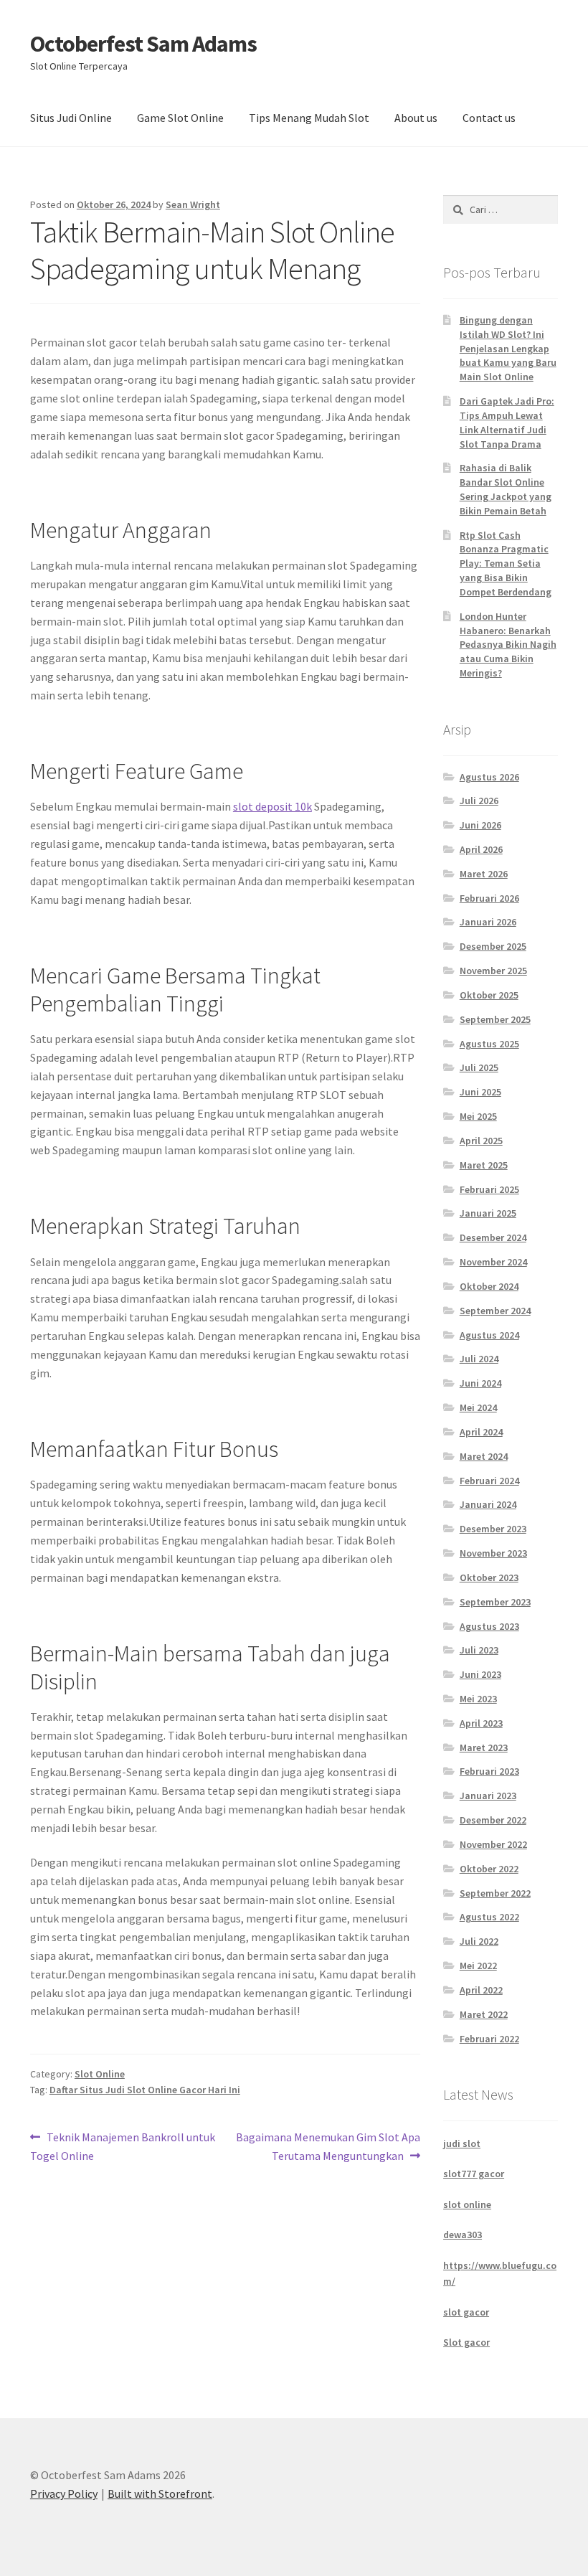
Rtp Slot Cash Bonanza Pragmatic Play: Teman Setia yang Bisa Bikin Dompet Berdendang (506, 563)
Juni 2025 (480, 1092)
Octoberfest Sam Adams (143, 44)
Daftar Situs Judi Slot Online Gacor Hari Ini (145, 2090)
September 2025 (495, 1019)
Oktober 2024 (489, 1286)
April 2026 (481, 849)
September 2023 (495, 1602)
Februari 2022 (489, 2039)
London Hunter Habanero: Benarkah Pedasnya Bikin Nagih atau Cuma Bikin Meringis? (508, 645)
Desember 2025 (493, 946)
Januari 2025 (488, 1213)
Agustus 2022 (489, 1917)
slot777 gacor (474, 2174)
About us (416, 118)
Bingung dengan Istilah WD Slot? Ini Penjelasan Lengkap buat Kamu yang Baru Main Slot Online (508, 348)
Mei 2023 (478, 1699)
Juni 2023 (480, 1674)
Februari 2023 (489, 1771)
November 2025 (493, 971)
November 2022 (493, 1844)
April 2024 (481, 1432)
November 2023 (493, 1553)
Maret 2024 (484, 1456)
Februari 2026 (489, 898)
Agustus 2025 (489, 1044)
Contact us (489, 118)
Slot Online (100, 2074)
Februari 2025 (489, 1189)
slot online (467, 2204)
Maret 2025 (484, 1165)
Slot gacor (466, 2342)
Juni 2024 (480, 1383)
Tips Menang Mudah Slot (309, 118)
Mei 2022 (478, 1966)
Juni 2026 (480, 825)
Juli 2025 (479, 1067)
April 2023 (481, 1723)
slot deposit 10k (272, 806)
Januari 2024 (488, 1504)
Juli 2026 (479, 801)
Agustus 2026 (489, 777)
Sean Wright (193, 204)
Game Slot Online (180, 118)
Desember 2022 (493, 1820)
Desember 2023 (493, 1529)
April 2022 (481, 1990)
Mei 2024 (478, 1407)
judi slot (462, 2143)
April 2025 (481, 1141)
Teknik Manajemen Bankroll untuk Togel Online (123, 2146)
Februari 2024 (489, 1481)
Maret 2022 (484, 2014)
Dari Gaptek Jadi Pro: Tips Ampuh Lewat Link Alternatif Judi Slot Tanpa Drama (507, 422)
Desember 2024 (493, 1237)
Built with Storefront (160, 2494)
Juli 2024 (479, 1359)
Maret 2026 (484, 874)
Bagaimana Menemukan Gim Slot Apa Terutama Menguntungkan (328, 2146)
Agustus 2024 (489, 1335)
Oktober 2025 (489, 995)
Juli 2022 (479, 1941)
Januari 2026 (488, 922)
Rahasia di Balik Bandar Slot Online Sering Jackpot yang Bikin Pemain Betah (506, 489)
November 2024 (493, 1262)
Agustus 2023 (489, 1626)
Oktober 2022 (489, 1869)
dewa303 (463, 2235)
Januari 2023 (488, 1796)
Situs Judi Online (71, 118)
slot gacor (466, 2312)
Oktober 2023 (489, 1577)
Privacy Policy (64, 2494)
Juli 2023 (479, 1650)
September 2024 (495, 1311)
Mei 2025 (478, 1116)
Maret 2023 (484, 1747)
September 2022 (495, 1893)
